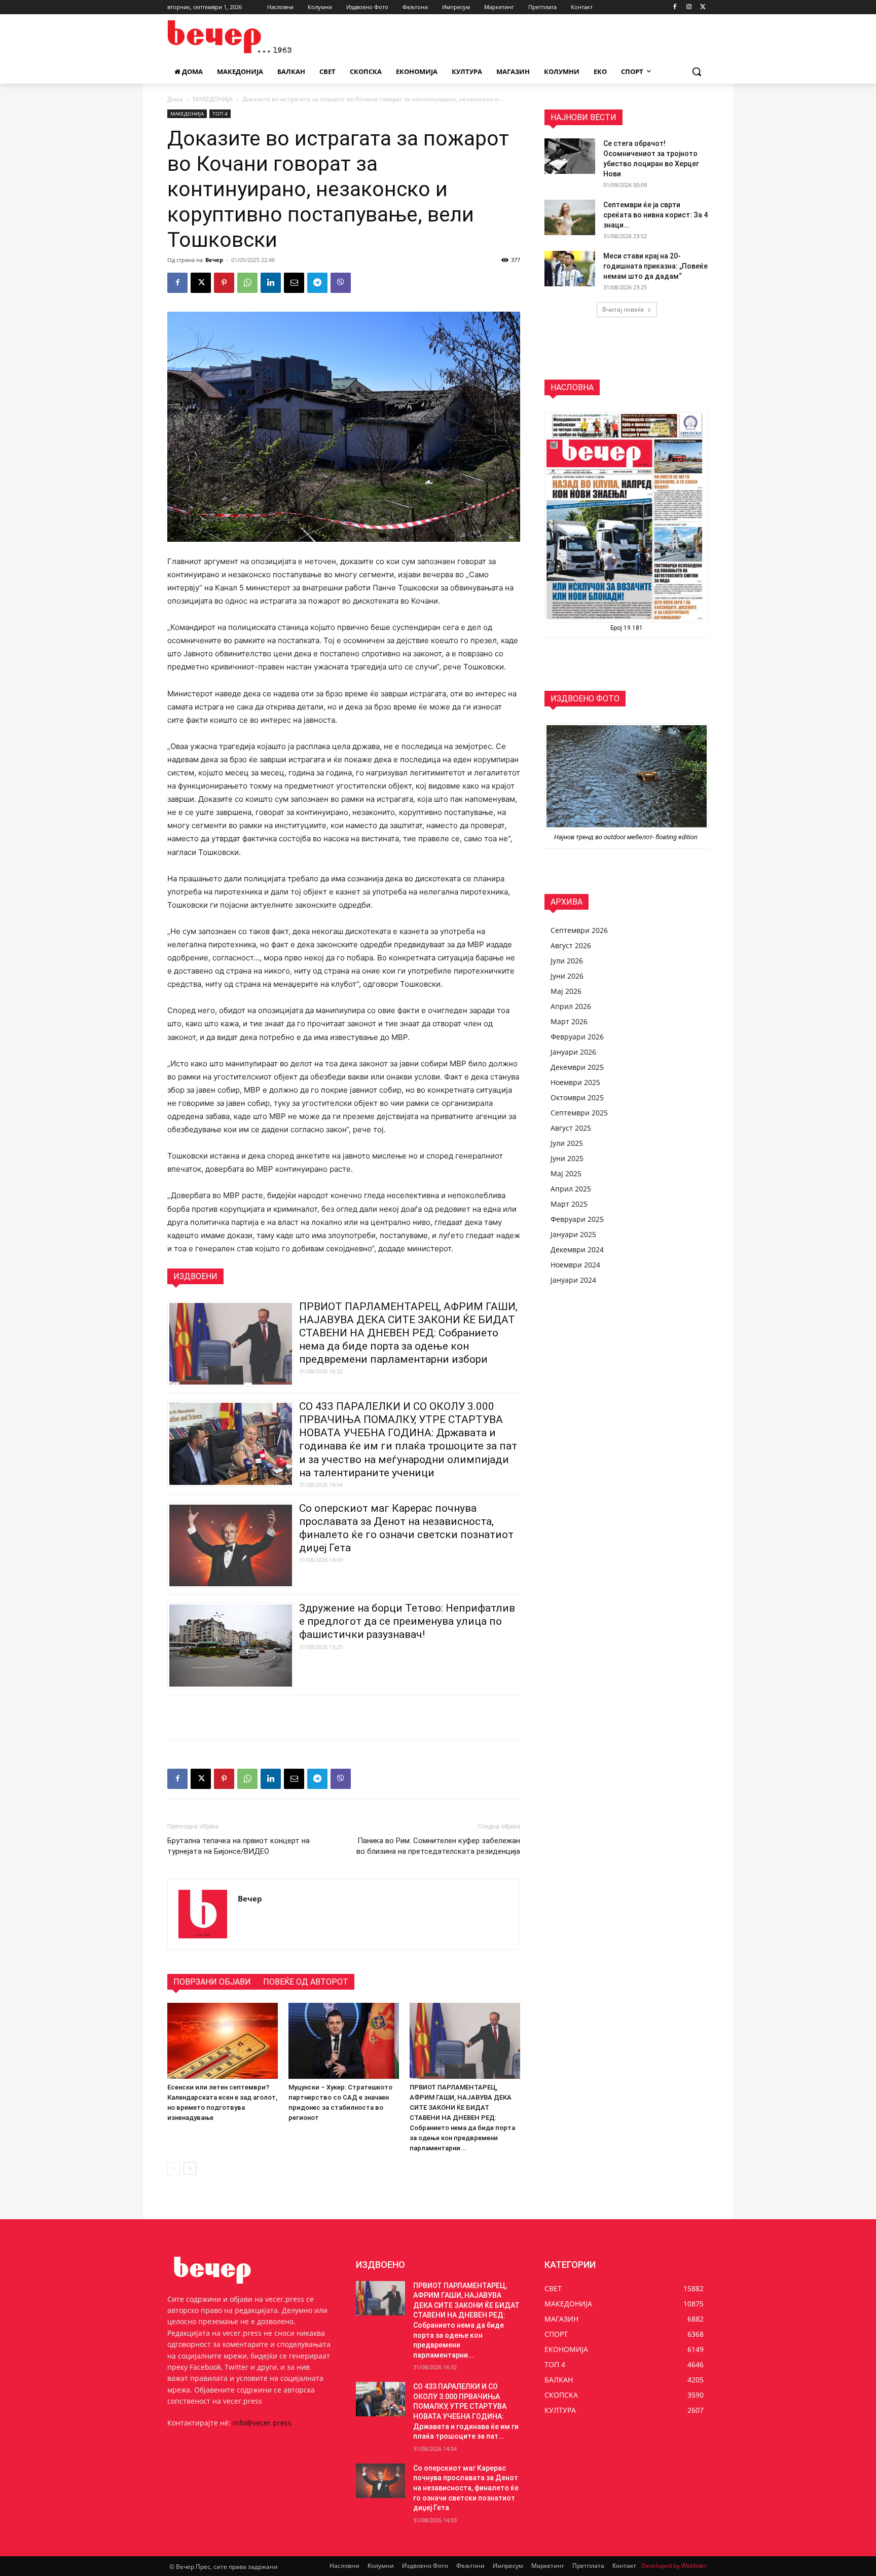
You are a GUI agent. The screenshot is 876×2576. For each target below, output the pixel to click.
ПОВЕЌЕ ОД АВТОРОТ (306, 1982)
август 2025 (571, 1128)
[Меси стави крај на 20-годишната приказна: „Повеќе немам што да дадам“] (570, 269)
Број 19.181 (627, 628)
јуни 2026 (567, 976)
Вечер (214, 260)
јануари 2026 (573, 1052)
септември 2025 (579, 1113)
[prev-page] (174, 2168)
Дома (175, 99)
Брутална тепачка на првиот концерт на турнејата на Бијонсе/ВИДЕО (239, 1846)
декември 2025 (577, 1067)
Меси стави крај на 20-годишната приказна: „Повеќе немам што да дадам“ (655, 266)
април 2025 (571, 1189)
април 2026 (571, 1006)
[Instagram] (689, 7)
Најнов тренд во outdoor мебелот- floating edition (627, 837)
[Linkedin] (271, 283)
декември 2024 (577, 1249)
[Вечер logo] (248, 37)
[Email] (294, 283)
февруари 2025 (577, 1219)
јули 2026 (567, 961)
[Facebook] (675, 7)
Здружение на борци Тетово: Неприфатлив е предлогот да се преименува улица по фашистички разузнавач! (407, 1621)
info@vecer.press (262, 2423)
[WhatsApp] (247, 283)
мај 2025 (566, 1173)
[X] (703, 7)
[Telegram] (317, 283)
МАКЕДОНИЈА (213, 99)
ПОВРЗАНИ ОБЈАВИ (212, 1982)
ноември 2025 (575, 1082)
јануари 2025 (573, 1234)
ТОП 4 (220, 114)
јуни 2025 (567, 1158)
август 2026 (571, 945)
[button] (697, 71)
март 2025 (569, 1204)
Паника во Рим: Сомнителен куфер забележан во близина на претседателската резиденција (438, 1846)
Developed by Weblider (674, 2566)
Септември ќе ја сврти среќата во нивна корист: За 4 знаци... (655, 215)
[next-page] (190, 2168)
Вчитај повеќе (623, 309)
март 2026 (569, 1021)
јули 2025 (567, 1143)
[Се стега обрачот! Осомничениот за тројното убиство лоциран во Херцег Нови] (570, 156)
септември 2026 (579, 930)
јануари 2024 (573, 1280)
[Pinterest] (224, 283)
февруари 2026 (577, 1037)
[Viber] (341, 283)
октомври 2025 (577, 1097)
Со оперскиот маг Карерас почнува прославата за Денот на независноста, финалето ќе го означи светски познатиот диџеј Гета (466, 2488)
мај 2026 (566, 991)
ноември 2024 (575, 1265)
